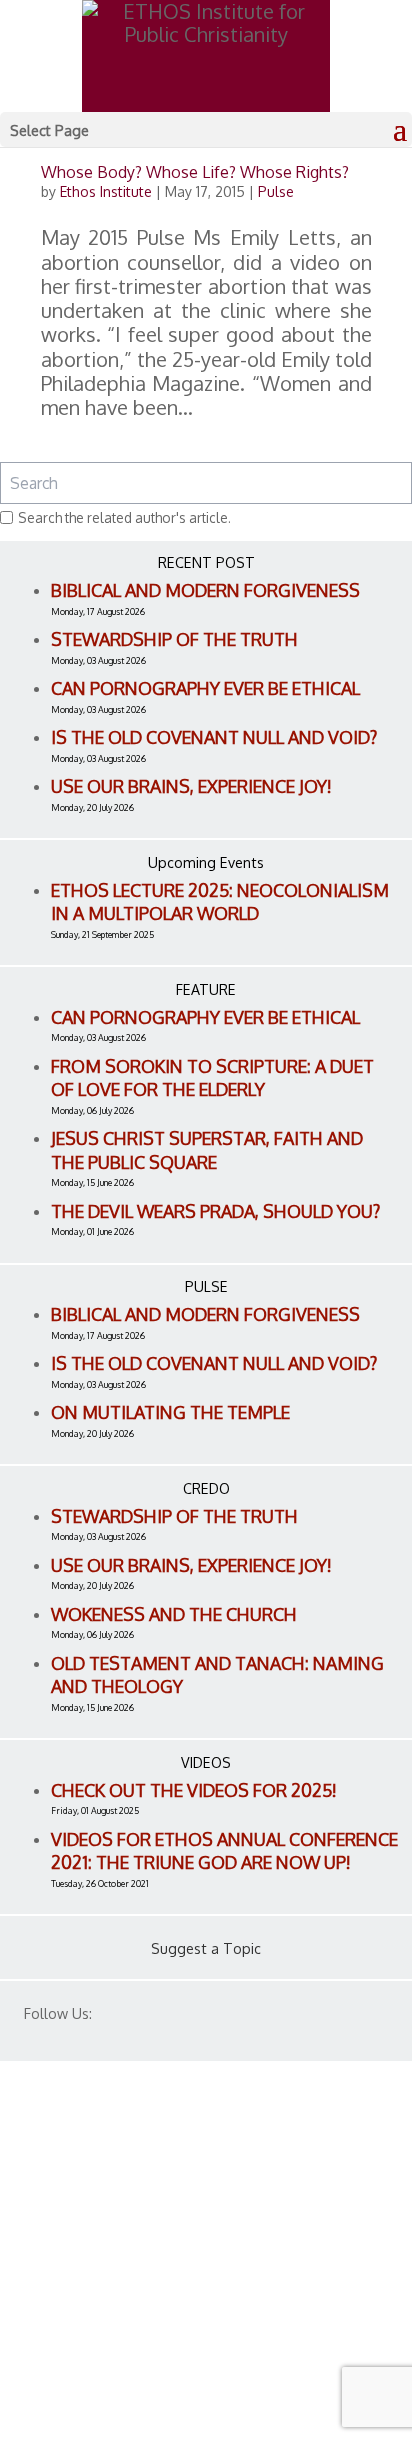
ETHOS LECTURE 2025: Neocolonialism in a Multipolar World (220, 902)
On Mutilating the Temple (170, 1412)
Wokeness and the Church (174, 1614)
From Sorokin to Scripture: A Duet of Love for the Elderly (212, 1078)
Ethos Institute (106, 191)
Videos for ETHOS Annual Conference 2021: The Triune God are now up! (224, 1851)
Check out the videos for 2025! (194, 1790)
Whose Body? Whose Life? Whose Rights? (195, 172)
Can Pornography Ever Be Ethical (205, 688)
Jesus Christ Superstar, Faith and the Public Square (207, 1150)
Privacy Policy (81, 2301)
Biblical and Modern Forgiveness (205, 590)
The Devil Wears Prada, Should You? (215, 1211)
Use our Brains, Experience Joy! (191, 786)
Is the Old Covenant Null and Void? (214, 737)
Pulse (276, 191)
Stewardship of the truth (174, 639)
